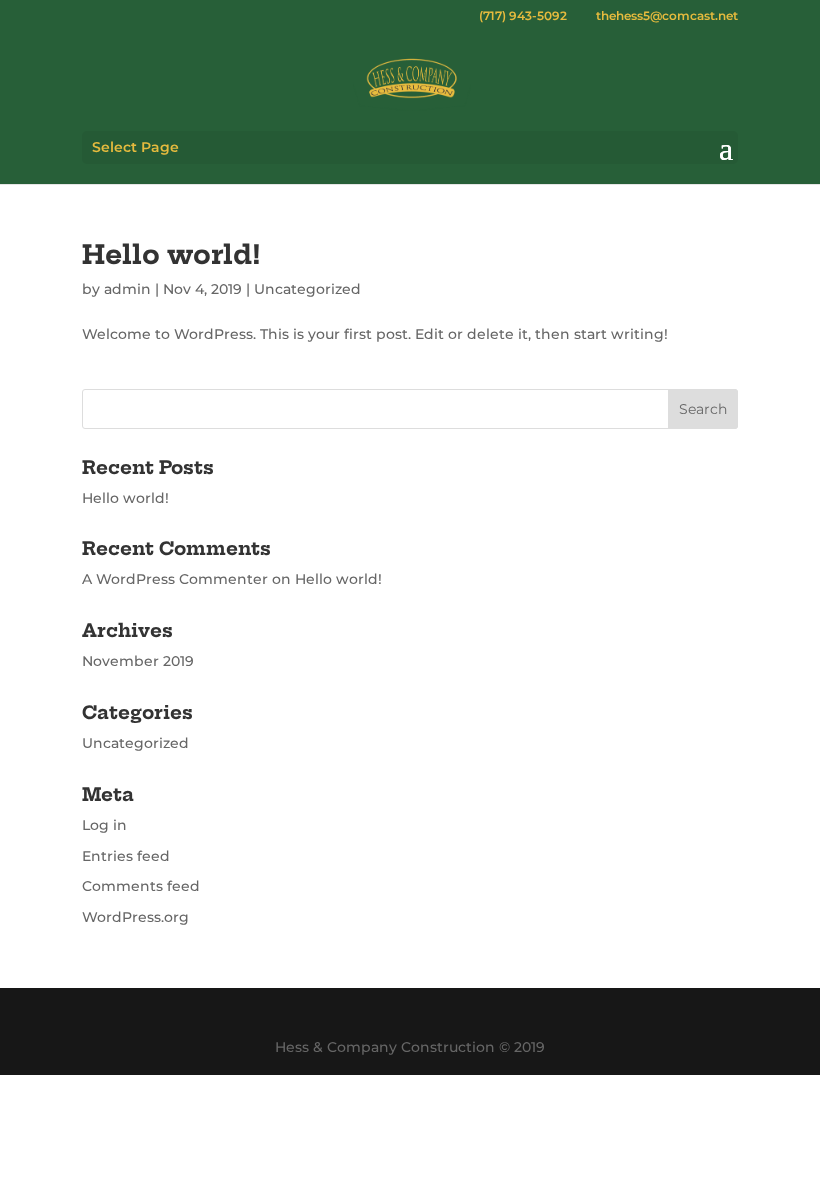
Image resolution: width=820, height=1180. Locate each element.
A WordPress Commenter (175, 579)
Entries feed (126, 856)
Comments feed (141, 886)
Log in (104, 825)
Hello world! (171, 254)
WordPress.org (135, 917)
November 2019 (138, 661)
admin (127, 289)
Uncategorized (307, 289)
